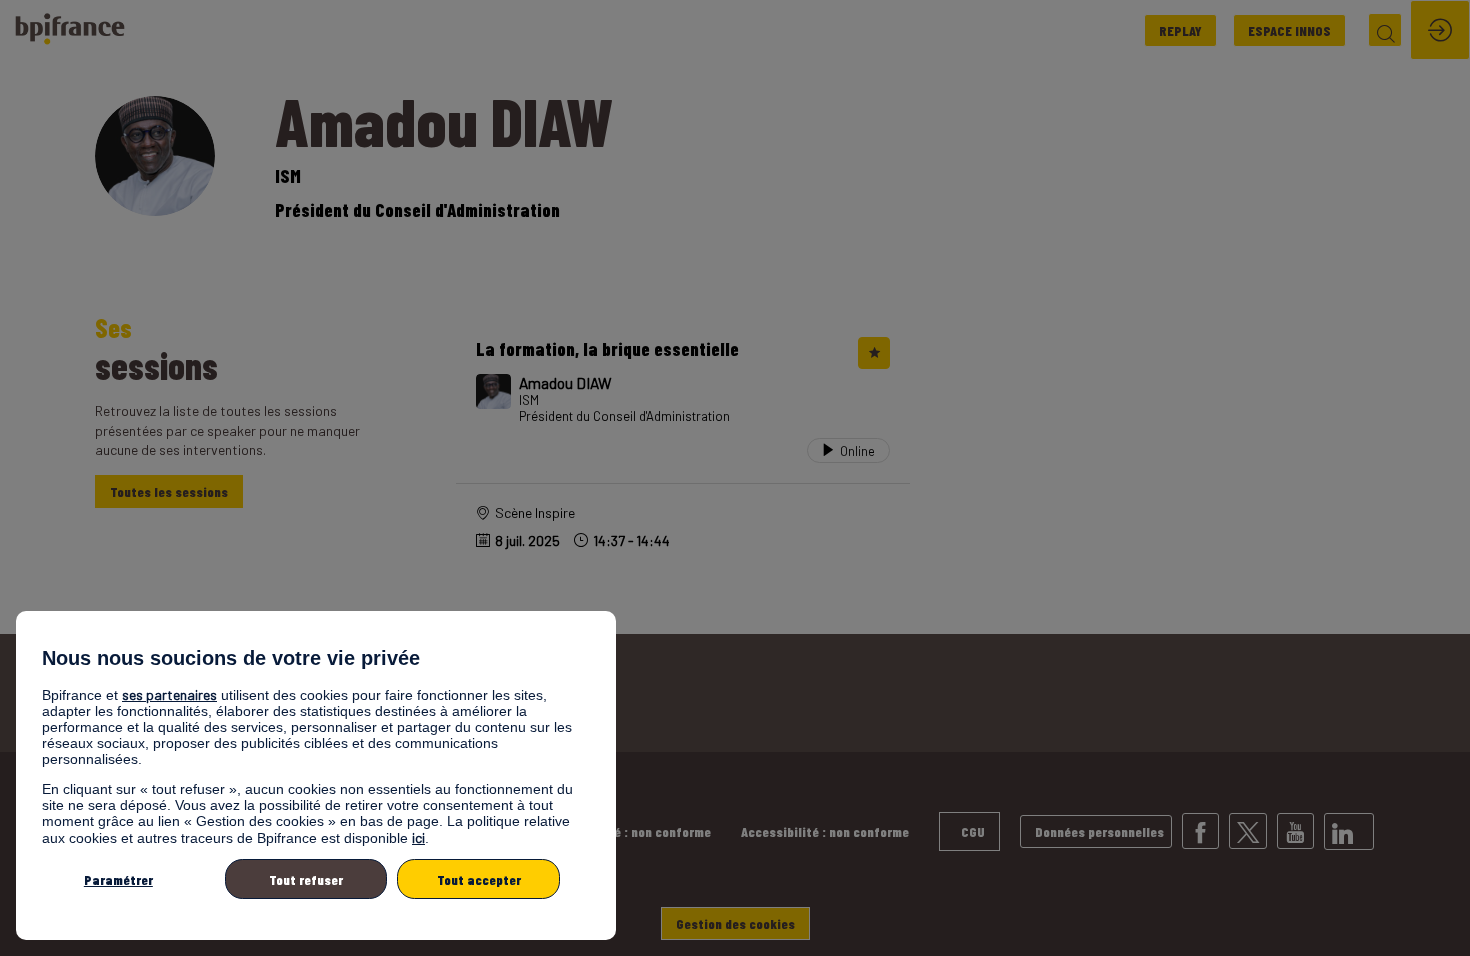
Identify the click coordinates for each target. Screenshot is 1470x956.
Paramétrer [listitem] (118, 879)
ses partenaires (169, 694)
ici (418, 837)
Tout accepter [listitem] (479, 879)
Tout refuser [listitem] (306, 879)
